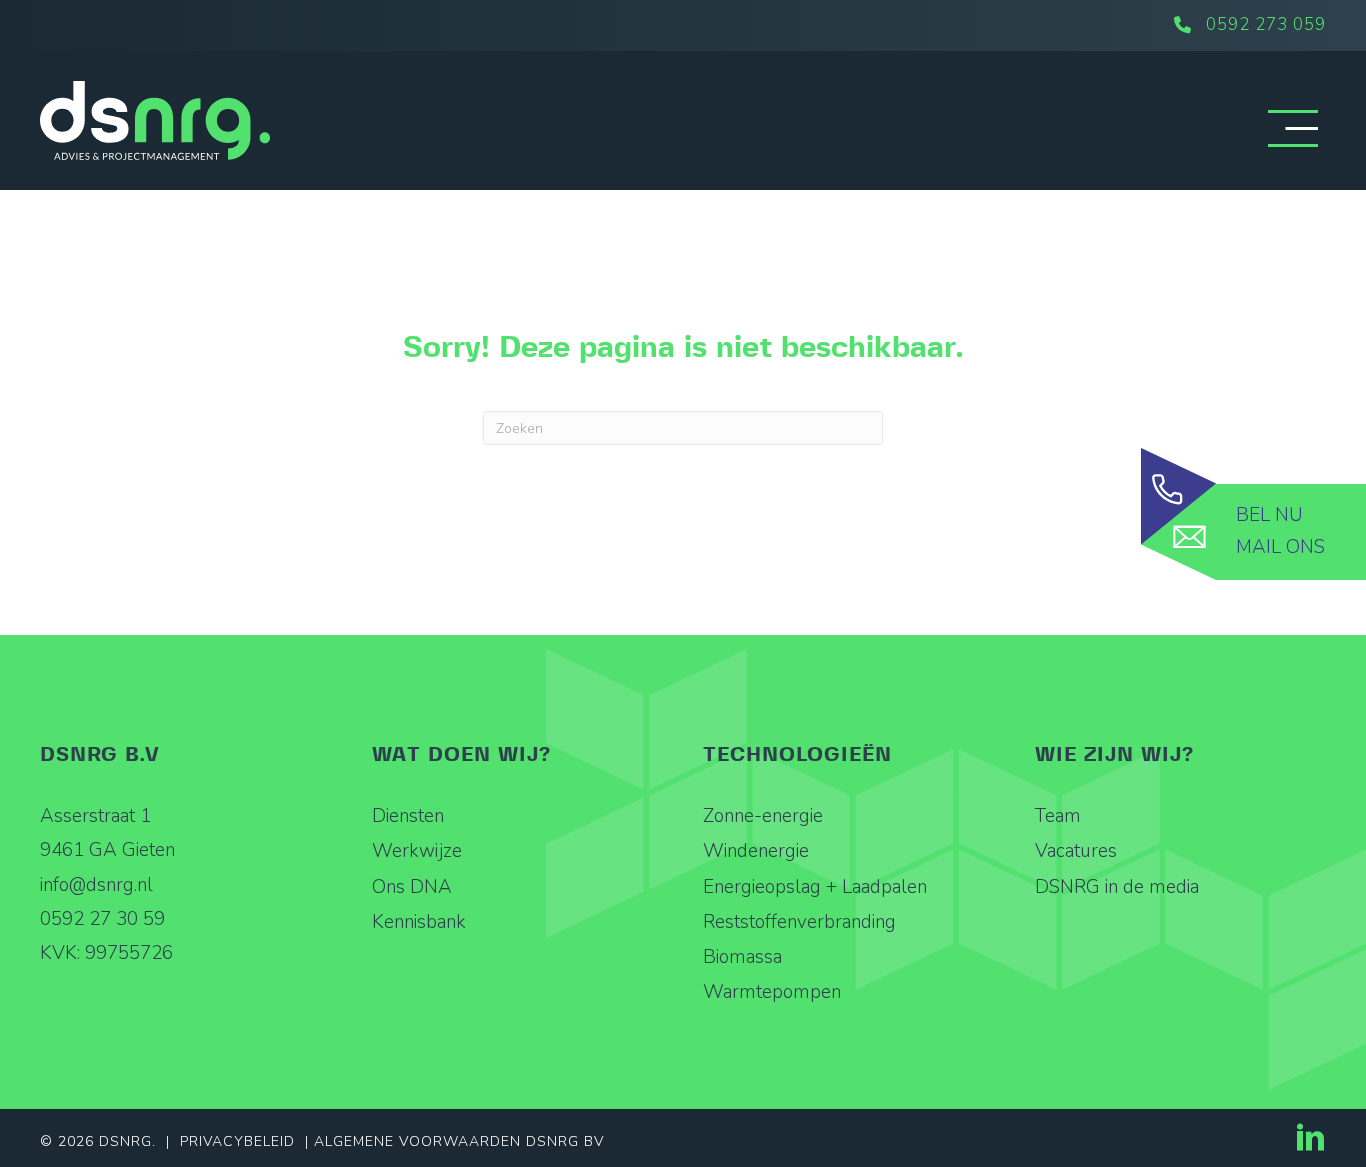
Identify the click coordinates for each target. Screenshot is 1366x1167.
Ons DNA (412, 887)
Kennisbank (419, 922)
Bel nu (1269, 515)
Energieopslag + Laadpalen (815, 887)
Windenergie (756, 851)
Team (1058, 816)
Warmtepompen (772, 992)
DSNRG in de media (1117, 887)
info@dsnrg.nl (96, 885)
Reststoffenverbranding (799, 922)
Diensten (408, 816)
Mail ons (1280, 547)
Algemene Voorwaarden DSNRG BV (459, 1141)
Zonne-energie (763, 816)
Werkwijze (417, 851)
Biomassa (742, 957)
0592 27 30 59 (102, 919)
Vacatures (1076, 851)
